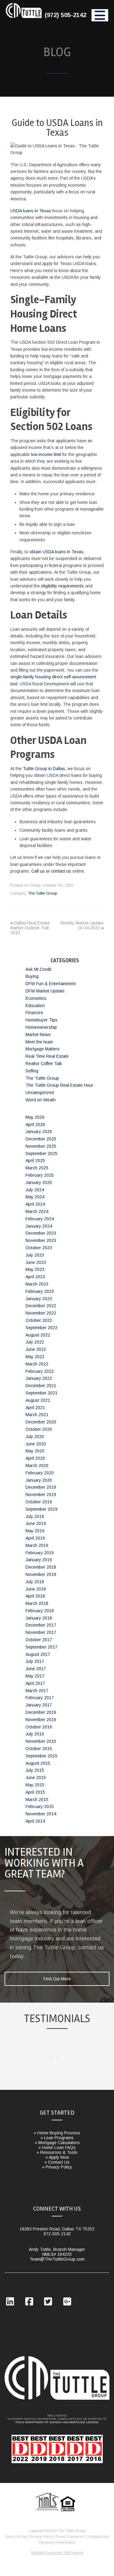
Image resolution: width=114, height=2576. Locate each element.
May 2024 (35, 1197)
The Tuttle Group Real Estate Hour (59, 1085)
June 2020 (36, 1444)
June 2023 (36, 1262)
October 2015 (39, 1749)
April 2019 (35, 1538)
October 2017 (39, 1640)
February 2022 (40, 1371)
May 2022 (35, 1357)
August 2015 (38, 1763)
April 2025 (35, 1161)
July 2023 (35, 1255)
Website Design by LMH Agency (57, 2553)
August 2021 (38, 1400)
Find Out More (57, 1979)
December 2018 (41, 1567)
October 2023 (39, 1248)
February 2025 (40, 1175)
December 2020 (41, 1422)
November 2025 (41, 1146)
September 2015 (41, 1756)
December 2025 (41, 1139)
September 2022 (41, 1328)
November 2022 (41, 1313)
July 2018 (35, 1582)
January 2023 (39, 1299)
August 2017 (38, 1654)
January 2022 (39, 1378)
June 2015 (36, 1778)
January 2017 (39, 1705)
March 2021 (37, 1415)
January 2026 (39, 1132)
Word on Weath (41, 1100)
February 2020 (40, 1473)
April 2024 (35, 1204)
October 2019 (39, 1502)
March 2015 (37, 1799)
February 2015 (40, 1806)
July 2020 (35, 1437)
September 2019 (41, 1509)
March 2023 (37, 1284)
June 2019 (36, 1523)
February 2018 (40, 1611)
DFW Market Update (45, 991)
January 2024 (39, 1226)
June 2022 (36, 1349)
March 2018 (37, 1603)
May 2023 (35, 1269)
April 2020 (35, 1458)
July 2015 (35, 1770)
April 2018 (35, 1596)
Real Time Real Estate (47, 1056)
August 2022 (38, 1335)
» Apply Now (57, 2157)
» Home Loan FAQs (57, 2147)
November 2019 (41, 1494)
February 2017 (40, 1698)
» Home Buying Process (57, 2133)
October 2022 (39, 1320)
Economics (36, 998)
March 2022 (37, 1364)
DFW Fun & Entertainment (51, 984)
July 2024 (35, 1190)
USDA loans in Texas (31, 211)
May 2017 (35, 1676)
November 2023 (41, 1240)
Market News (38, 1035)
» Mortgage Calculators (57, 2143)
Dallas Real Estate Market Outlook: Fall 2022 (30, 928)
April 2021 (35, 1408)
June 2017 (36, 1669)
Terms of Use (16, 2537)
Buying (32, 976)
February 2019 (40, 1553)
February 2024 (40, 1219)
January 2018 (39, 1618)
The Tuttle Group (24, 18)
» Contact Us (57, 2162)
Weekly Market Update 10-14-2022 (82, 925)
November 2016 (41, 1720)
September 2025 (41, 1153)
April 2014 (35, 1821)
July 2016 (35, 1734)
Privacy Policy (41, 2537)
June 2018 (36, 1589)
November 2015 (41, 1741)
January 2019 (39, 1560)
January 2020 (39, 1480)
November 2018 (41, 1574)
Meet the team (39, 1042)
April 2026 (35, 1125)
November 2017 (41, 1632)
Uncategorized (40, 1092)
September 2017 (41, 1647)
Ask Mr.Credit (38, 969)
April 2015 (35, 1792)
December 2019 (41, 1487)
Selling (32, 1071)
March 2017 (37, 1691)
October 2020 (39, 1429)
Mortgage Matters (43, 1049)
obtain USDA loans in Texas (56, 552)
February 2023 (40, 1291)
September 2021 (41, 1393)
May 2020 (35, 1451)
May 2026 (35, 1117)
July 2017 (35, 1661)
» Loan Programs (57, 2138)
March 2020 (37, 1466)
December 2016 (41, 1712)
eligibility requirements (62, 586)
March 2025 (37, 1168)
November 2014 (41, 1814)
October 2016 (39, 1727)
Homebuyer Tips (41, 1020)
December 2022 (41, 1306)
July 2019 (35, 1516)
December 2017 (41, 1625)
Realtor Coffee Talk (44, 1064)
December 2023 (41, 1233)
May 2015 (35, 1785)
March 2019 (37, 1545)
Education (35, 1006)
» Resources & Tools (57, 2152)
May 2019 (35, 1531)
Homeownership (41, 1027)
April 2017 (35, 1683)
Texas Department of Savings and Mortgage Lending (57, 2422)
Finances (34, 1013)
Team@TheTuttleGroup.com (57, 2259)
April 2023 (35, 1277)
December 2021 (41, 1386)
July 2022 (35, 1342)
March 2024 (37, 1211)
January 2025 (39, 1182)
